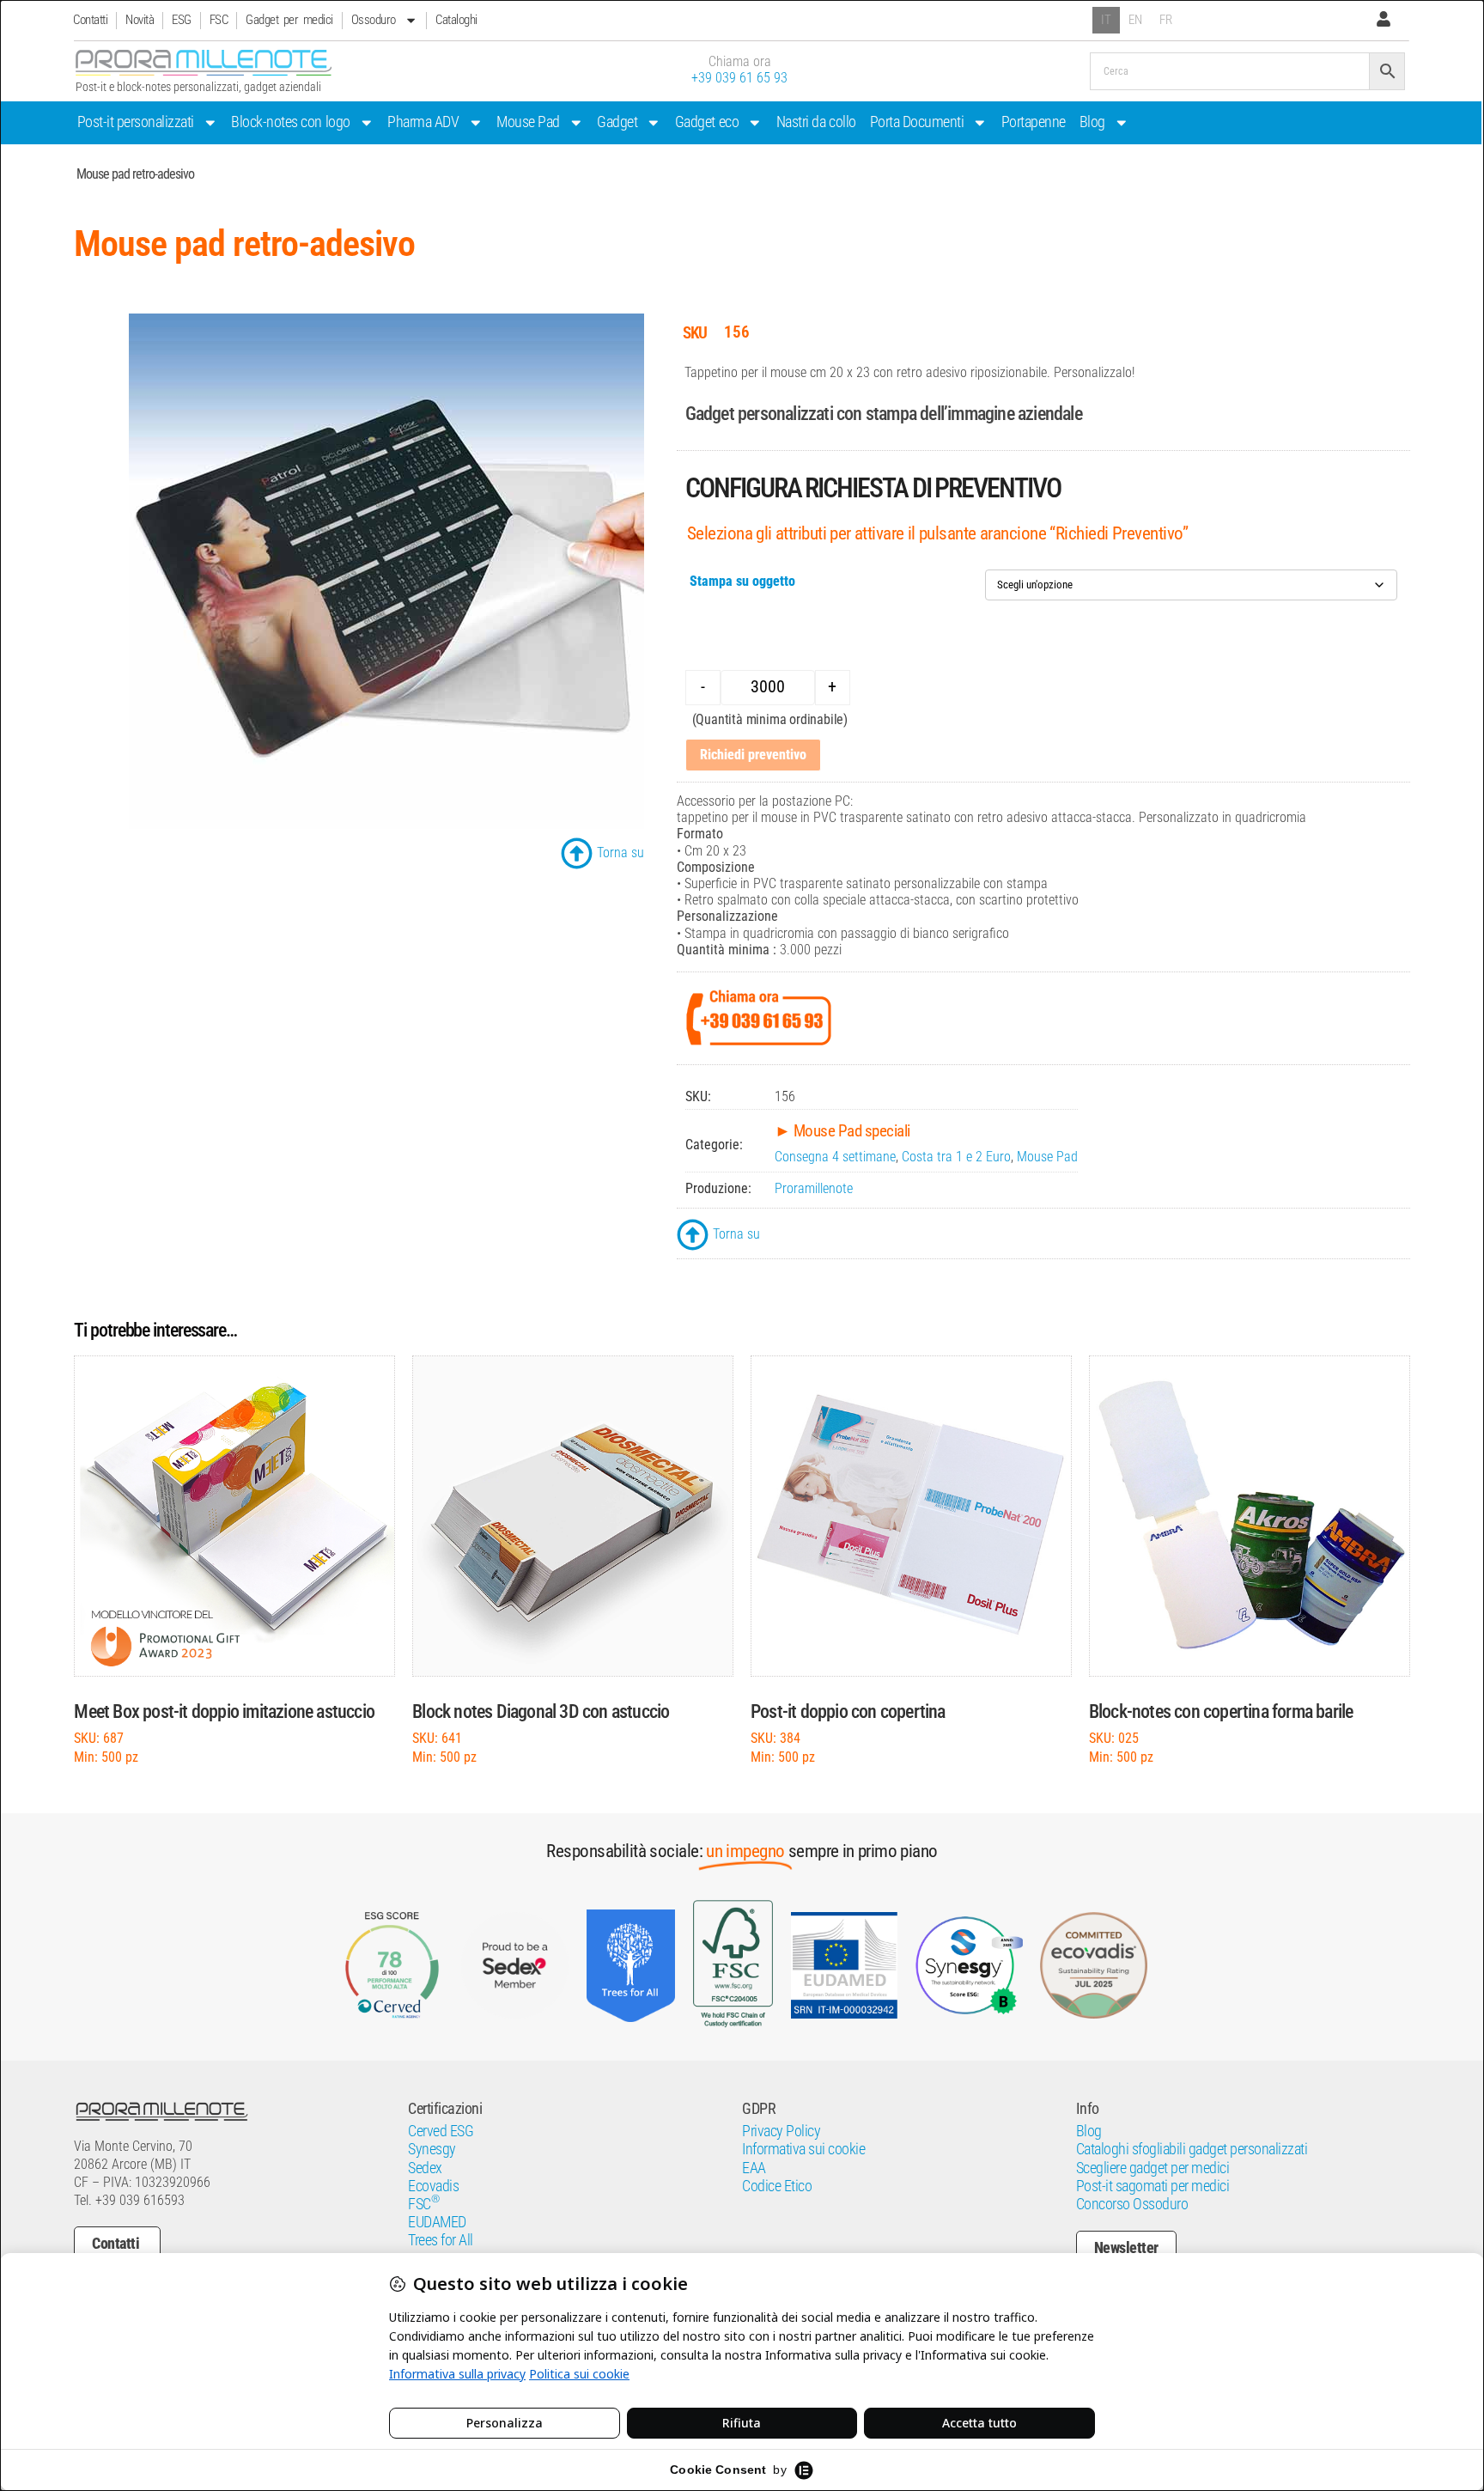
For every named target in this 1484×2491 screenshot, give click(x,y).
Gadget (617, 122)
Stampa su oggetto (742, 581)
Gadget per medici (289, 20)
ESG (182, 20)
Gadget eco (707, 122)
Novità (140, 20)
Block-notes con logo (290, 122)
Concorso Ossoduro (1132, 2204)
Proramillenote (814, 1188)
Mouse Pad (528, 122)
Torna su (620, 853)
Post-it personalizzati (136, 122)
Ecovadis (433, 2186)
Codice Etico (777, 2186)
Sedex (425, 2168)
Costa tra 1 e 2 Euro (956, 1157)
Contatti (90, 20)
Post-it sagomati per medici (1153, 2186)
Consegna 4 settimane (835, 1157)
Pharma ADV (423, 122)
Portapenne (1034, 122)
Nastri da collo (816, 122)
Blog (1092, 122)
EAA (754, 2168)
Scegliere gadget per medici (1153, 2168)
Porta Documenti (917, 122)
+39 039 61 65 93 (739, 78)
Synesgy (432, 2149)
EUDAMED (437, 2222)
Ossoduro (374, 20)
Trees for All (441, 2240)
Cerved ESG (441, 2131)
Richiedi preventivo (753, 755)
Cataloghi (456, 20)
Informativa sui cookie (803, 2149)
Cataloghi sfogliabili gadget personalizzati (1192, 2149)
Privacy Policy (781, 2131)
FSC (219, 20)
